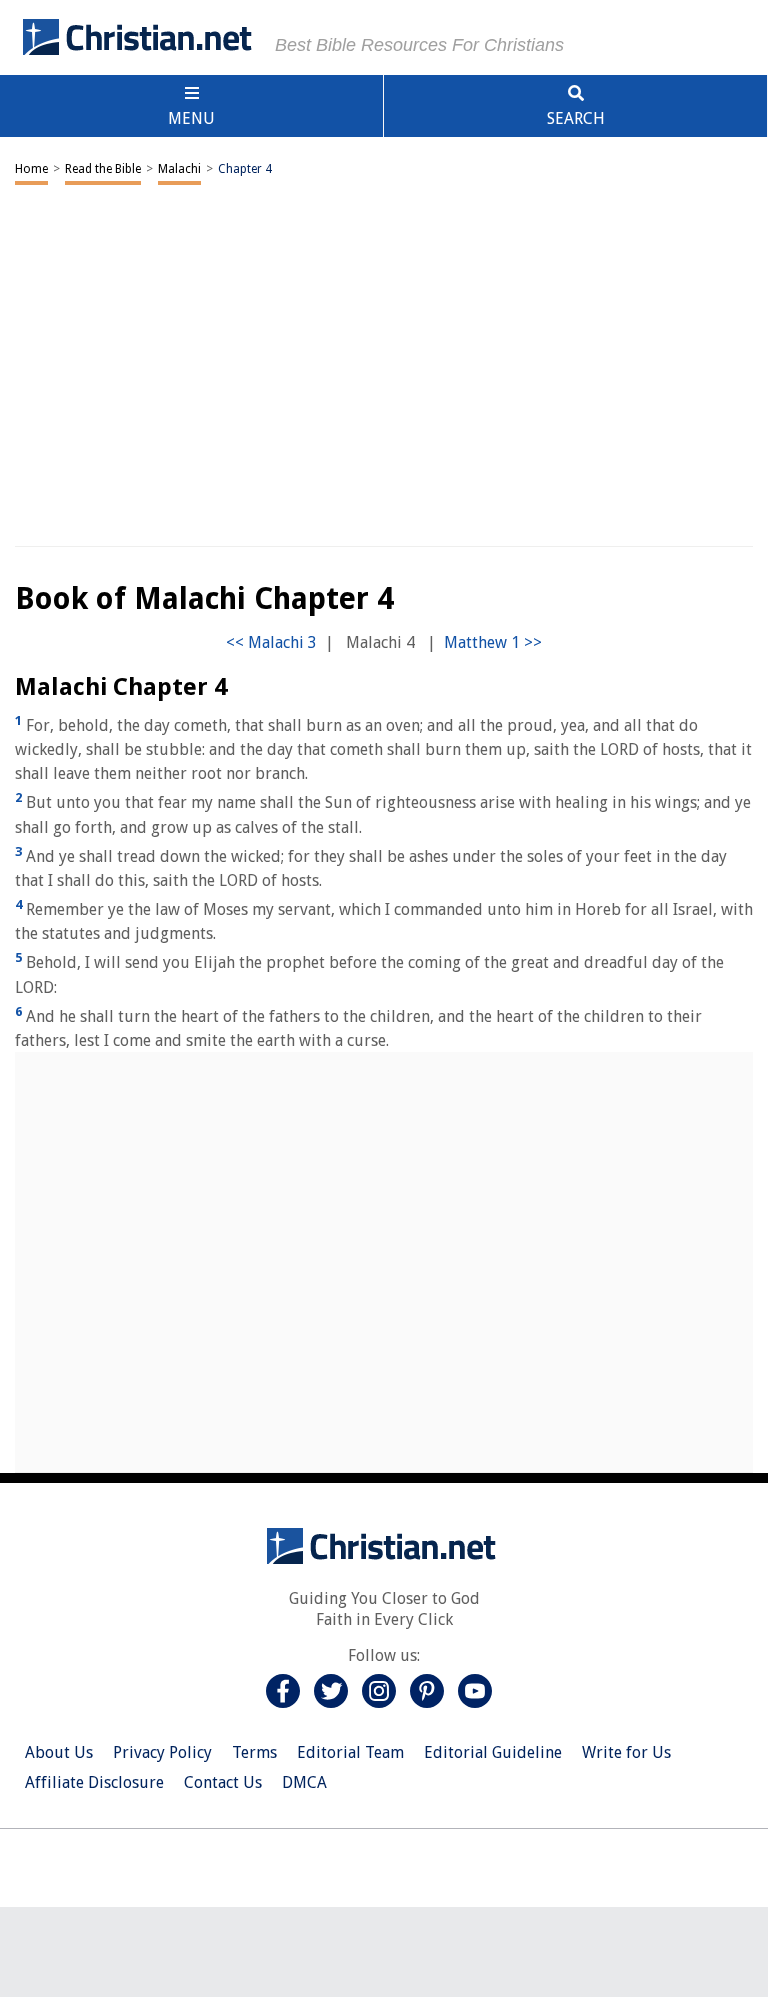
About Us (59, 1752)
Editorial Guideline (493, 1752)
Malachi (179, 169)
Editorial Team (350, 1752)
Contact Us (223, 1782)
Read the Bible (103, 169)
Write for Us (626, 1752)
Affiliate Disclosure (94, 1782)
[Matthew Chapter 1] (493, 642)
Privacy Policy (162, 1752)
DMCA (304, 1782)
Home (31, 169)
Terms (254, 1752)
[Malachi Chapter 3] (271, 642)
